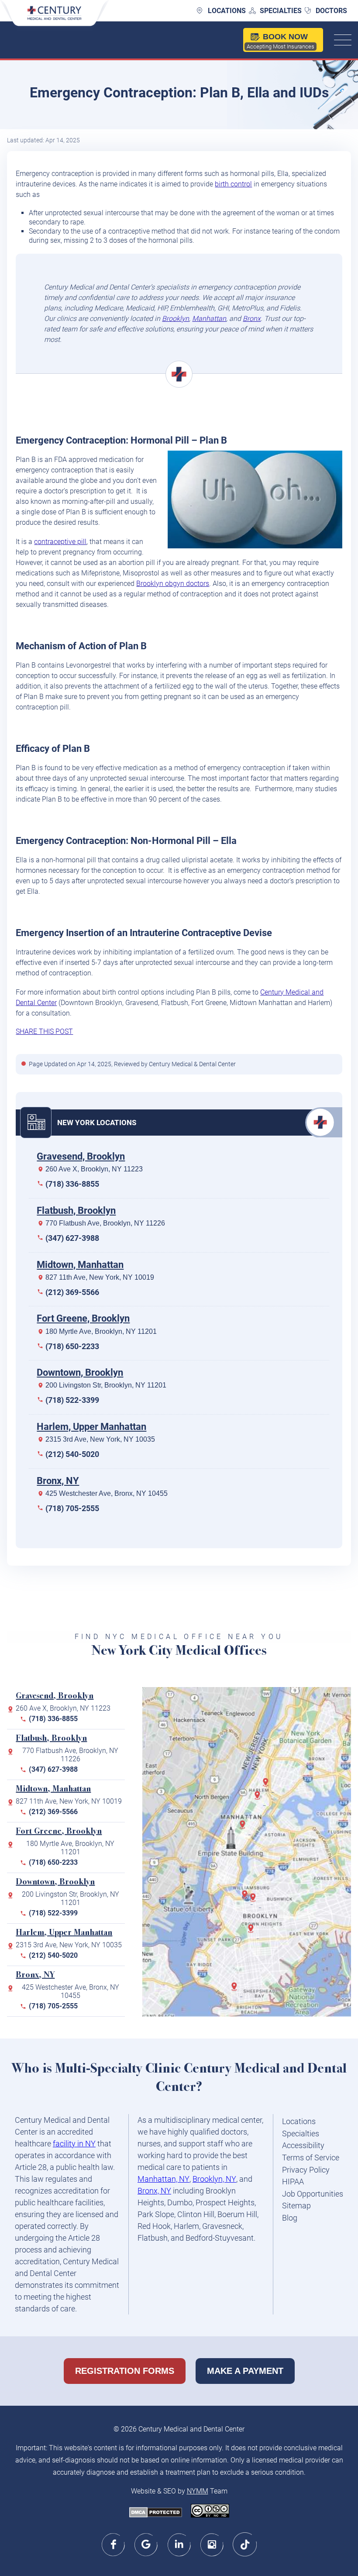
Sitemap (296, 2206)
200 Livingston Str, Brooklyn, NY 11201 (106, 1385)
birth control (233, 184)
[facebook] (114, 2544)
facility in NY (74, 2144)
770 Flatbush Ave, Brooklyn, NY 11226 (105, 1223)
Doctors (331, 11)
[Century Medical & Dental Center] (55, 18)
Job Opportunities (313, 2194)
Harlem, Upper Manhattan (91, 1427)
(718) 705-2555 (72, 1508)
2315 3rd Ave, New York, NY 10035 (100, 1439)
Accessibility (303, 2145)
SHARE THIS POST (44, 1031)
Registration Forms (125, 2371)
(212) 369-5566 (72, 1292)
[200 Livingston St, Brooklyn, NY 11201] (247, 1898)
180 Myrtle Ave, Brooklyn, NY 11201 (101, 1331)
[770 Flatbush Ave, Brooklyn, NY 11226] (253, 1932)
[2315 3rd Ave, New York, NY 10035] (259, 1799)
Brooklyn (176, 319)
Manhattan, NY (164, 2179)
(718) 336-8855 (72, 1184)
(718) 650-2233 (72, 1346)
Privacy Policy (306, 2170)
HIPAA (293, 2182)
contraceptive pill (60, 542)
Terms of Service (311, 2158)
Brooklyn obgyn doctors (173, 584)
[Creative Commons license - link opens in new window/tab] (210, 2512)
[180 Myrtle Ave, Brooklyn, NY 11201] (255, 1901)
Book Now (281, 41)
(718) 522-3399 (72, 1400)
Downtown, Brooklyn (80, 1372)
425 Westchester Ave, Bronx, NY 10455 (107, 1493)
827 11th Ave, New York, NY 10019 (100, 1277)
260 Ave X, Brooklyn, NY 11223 (94, 1169)
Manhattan (209, 319)
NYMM (198, 2491)
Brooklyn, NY (214, 2179)
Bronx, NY (58, 1481)
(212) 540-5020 (72, 1454)
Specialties (281, 11)
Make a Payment (245, 2371)
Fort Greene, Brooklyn (83, 1318)
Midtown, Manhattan (80, 1265)
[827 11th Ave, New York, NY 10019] (245, 1828)
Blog (290, 2218)
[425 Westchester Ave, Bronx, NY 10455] (268, 1785)
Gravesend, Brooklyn (81, 1156)
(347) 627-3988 (72, 1238)
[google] (146, 2544)
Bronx (252, 319)
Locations (227, 11)
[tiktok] (245, 2544)
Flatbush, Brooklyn (76, 1211)
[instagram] (212, 2544)
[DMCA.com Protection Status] (156, 2513)
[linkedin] (179, 2544)
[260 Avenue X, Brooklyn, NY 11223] (236, 1990)
